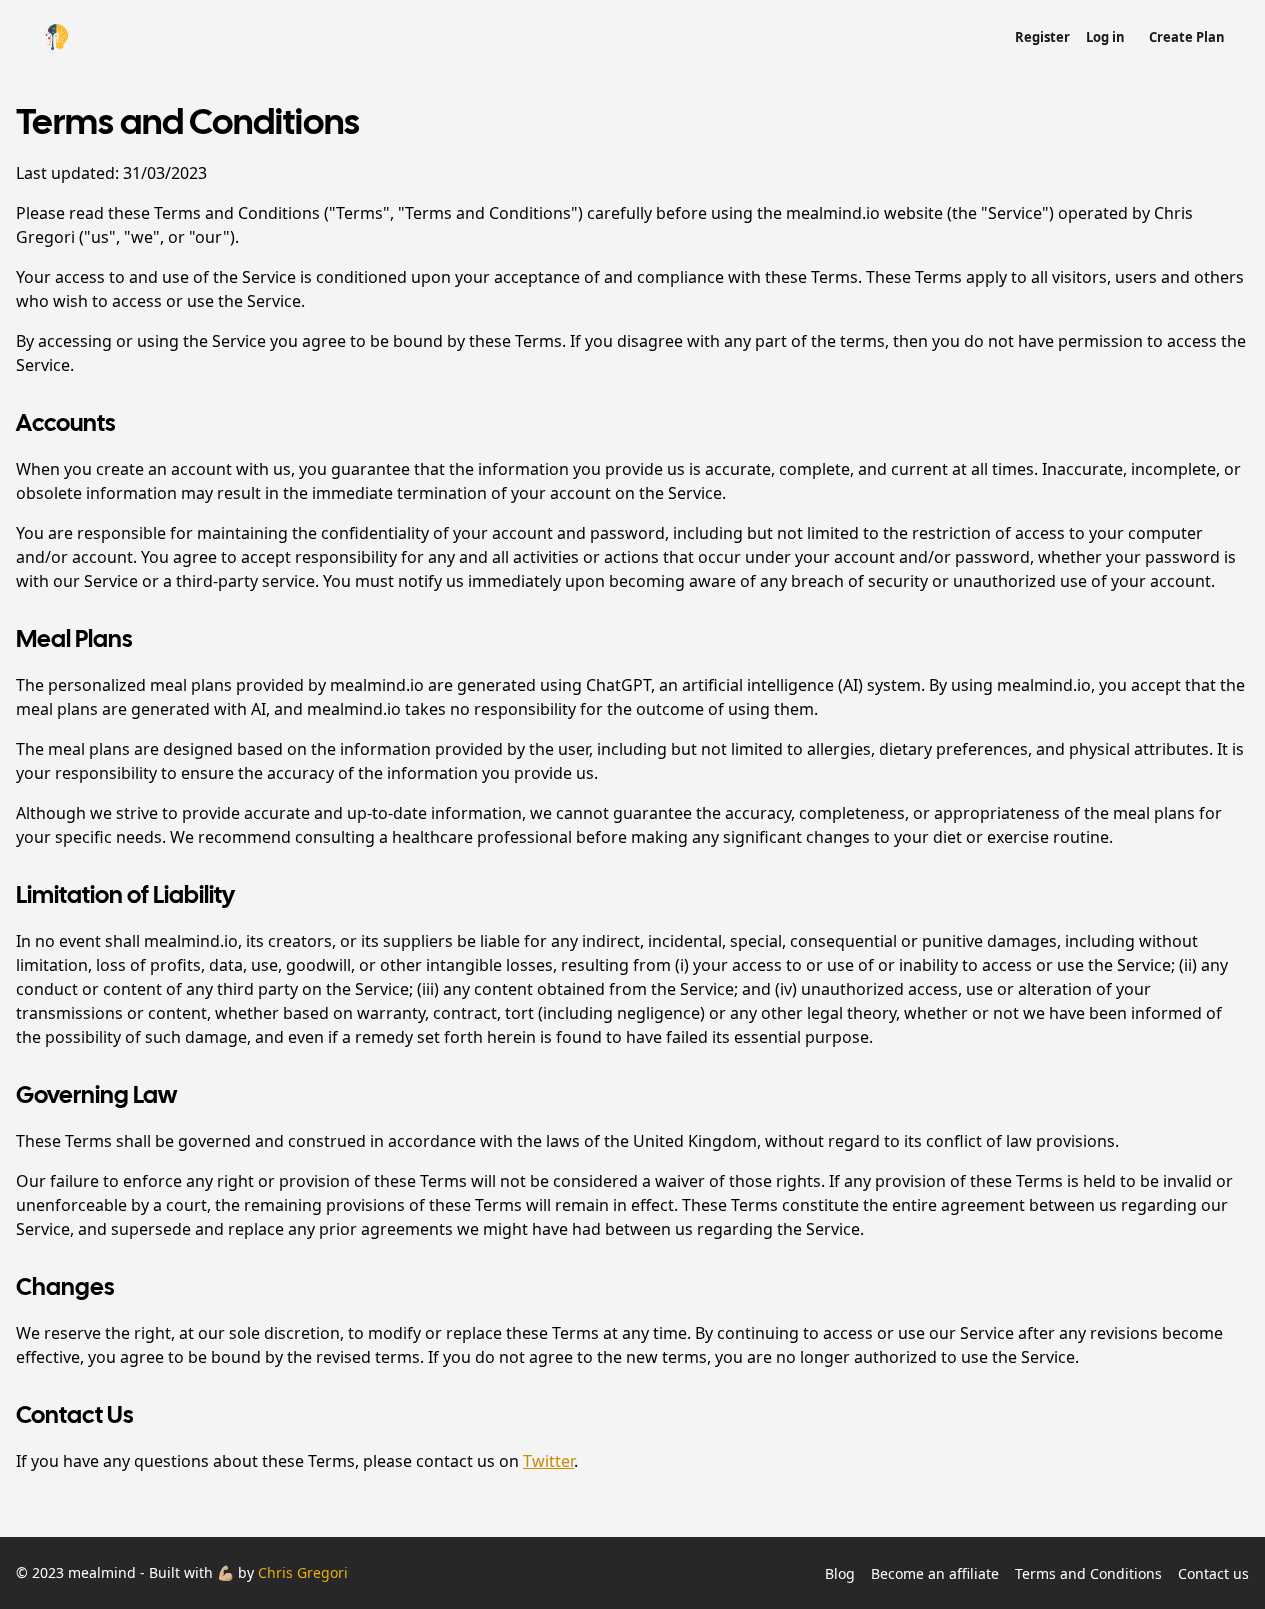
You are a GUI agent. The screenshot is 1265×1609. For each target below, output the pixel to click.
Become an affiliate (935, 1573)
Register (1042, 37)
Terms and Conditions (1088, 1573)
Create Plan (1187, 37)
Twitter (548, 1461)
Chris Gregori (303, 1572)
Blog (840, 1573)
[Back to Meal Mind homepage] (56, 36)
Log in (1105, 37)
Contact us (1213, 1573)
